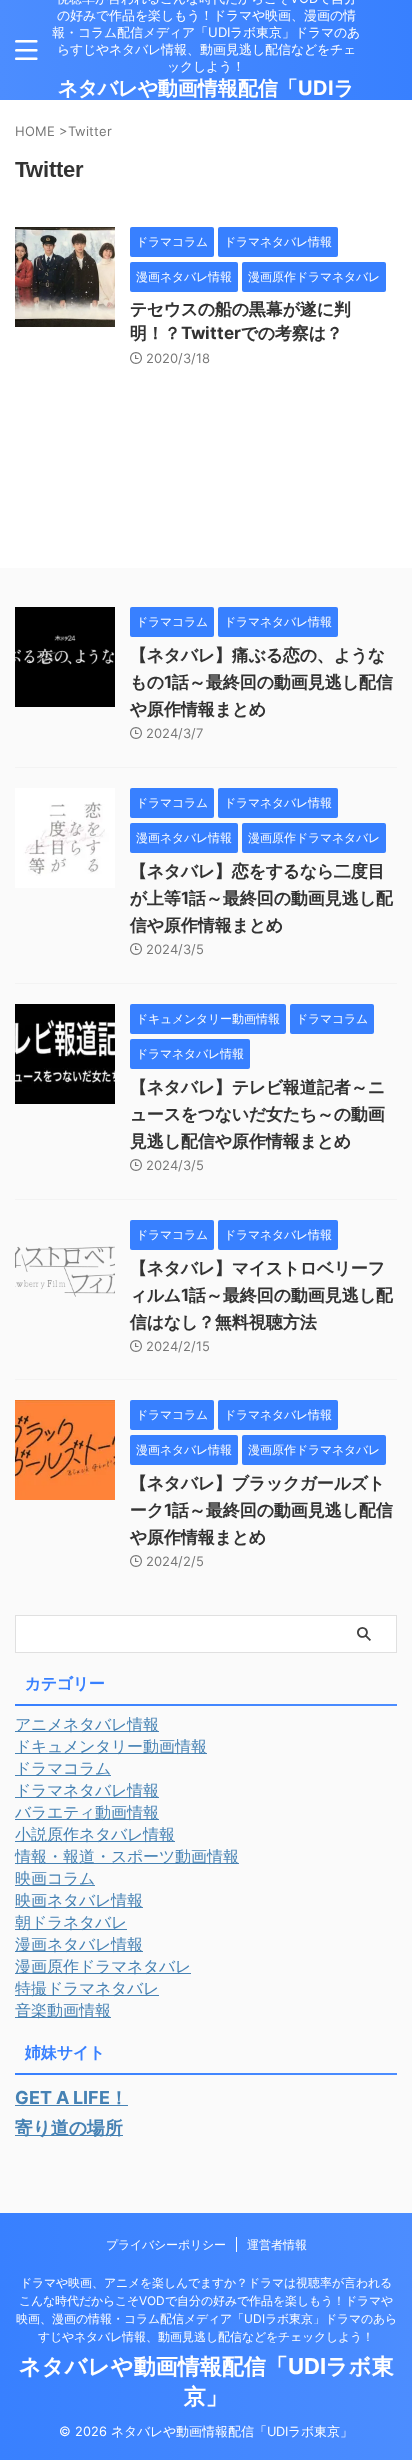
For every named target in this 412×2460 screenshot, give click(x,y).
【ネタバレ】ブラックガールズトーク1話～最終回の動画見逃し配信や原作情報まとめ (261, 1510)
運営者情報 (277, 2244)
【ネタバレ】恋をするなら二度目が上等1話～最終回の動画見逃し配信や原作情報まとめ (261, 898)
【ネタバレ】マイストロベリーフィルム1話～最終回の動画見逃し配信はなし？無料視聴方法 (261, 1295)
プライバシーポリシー (166, 2244)
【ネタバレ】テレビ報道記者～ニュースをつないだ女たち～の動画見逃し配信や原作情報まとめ (257, 1114)
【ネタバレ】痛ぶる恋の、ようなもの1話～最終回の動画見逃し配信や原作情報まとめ (261, 682)
